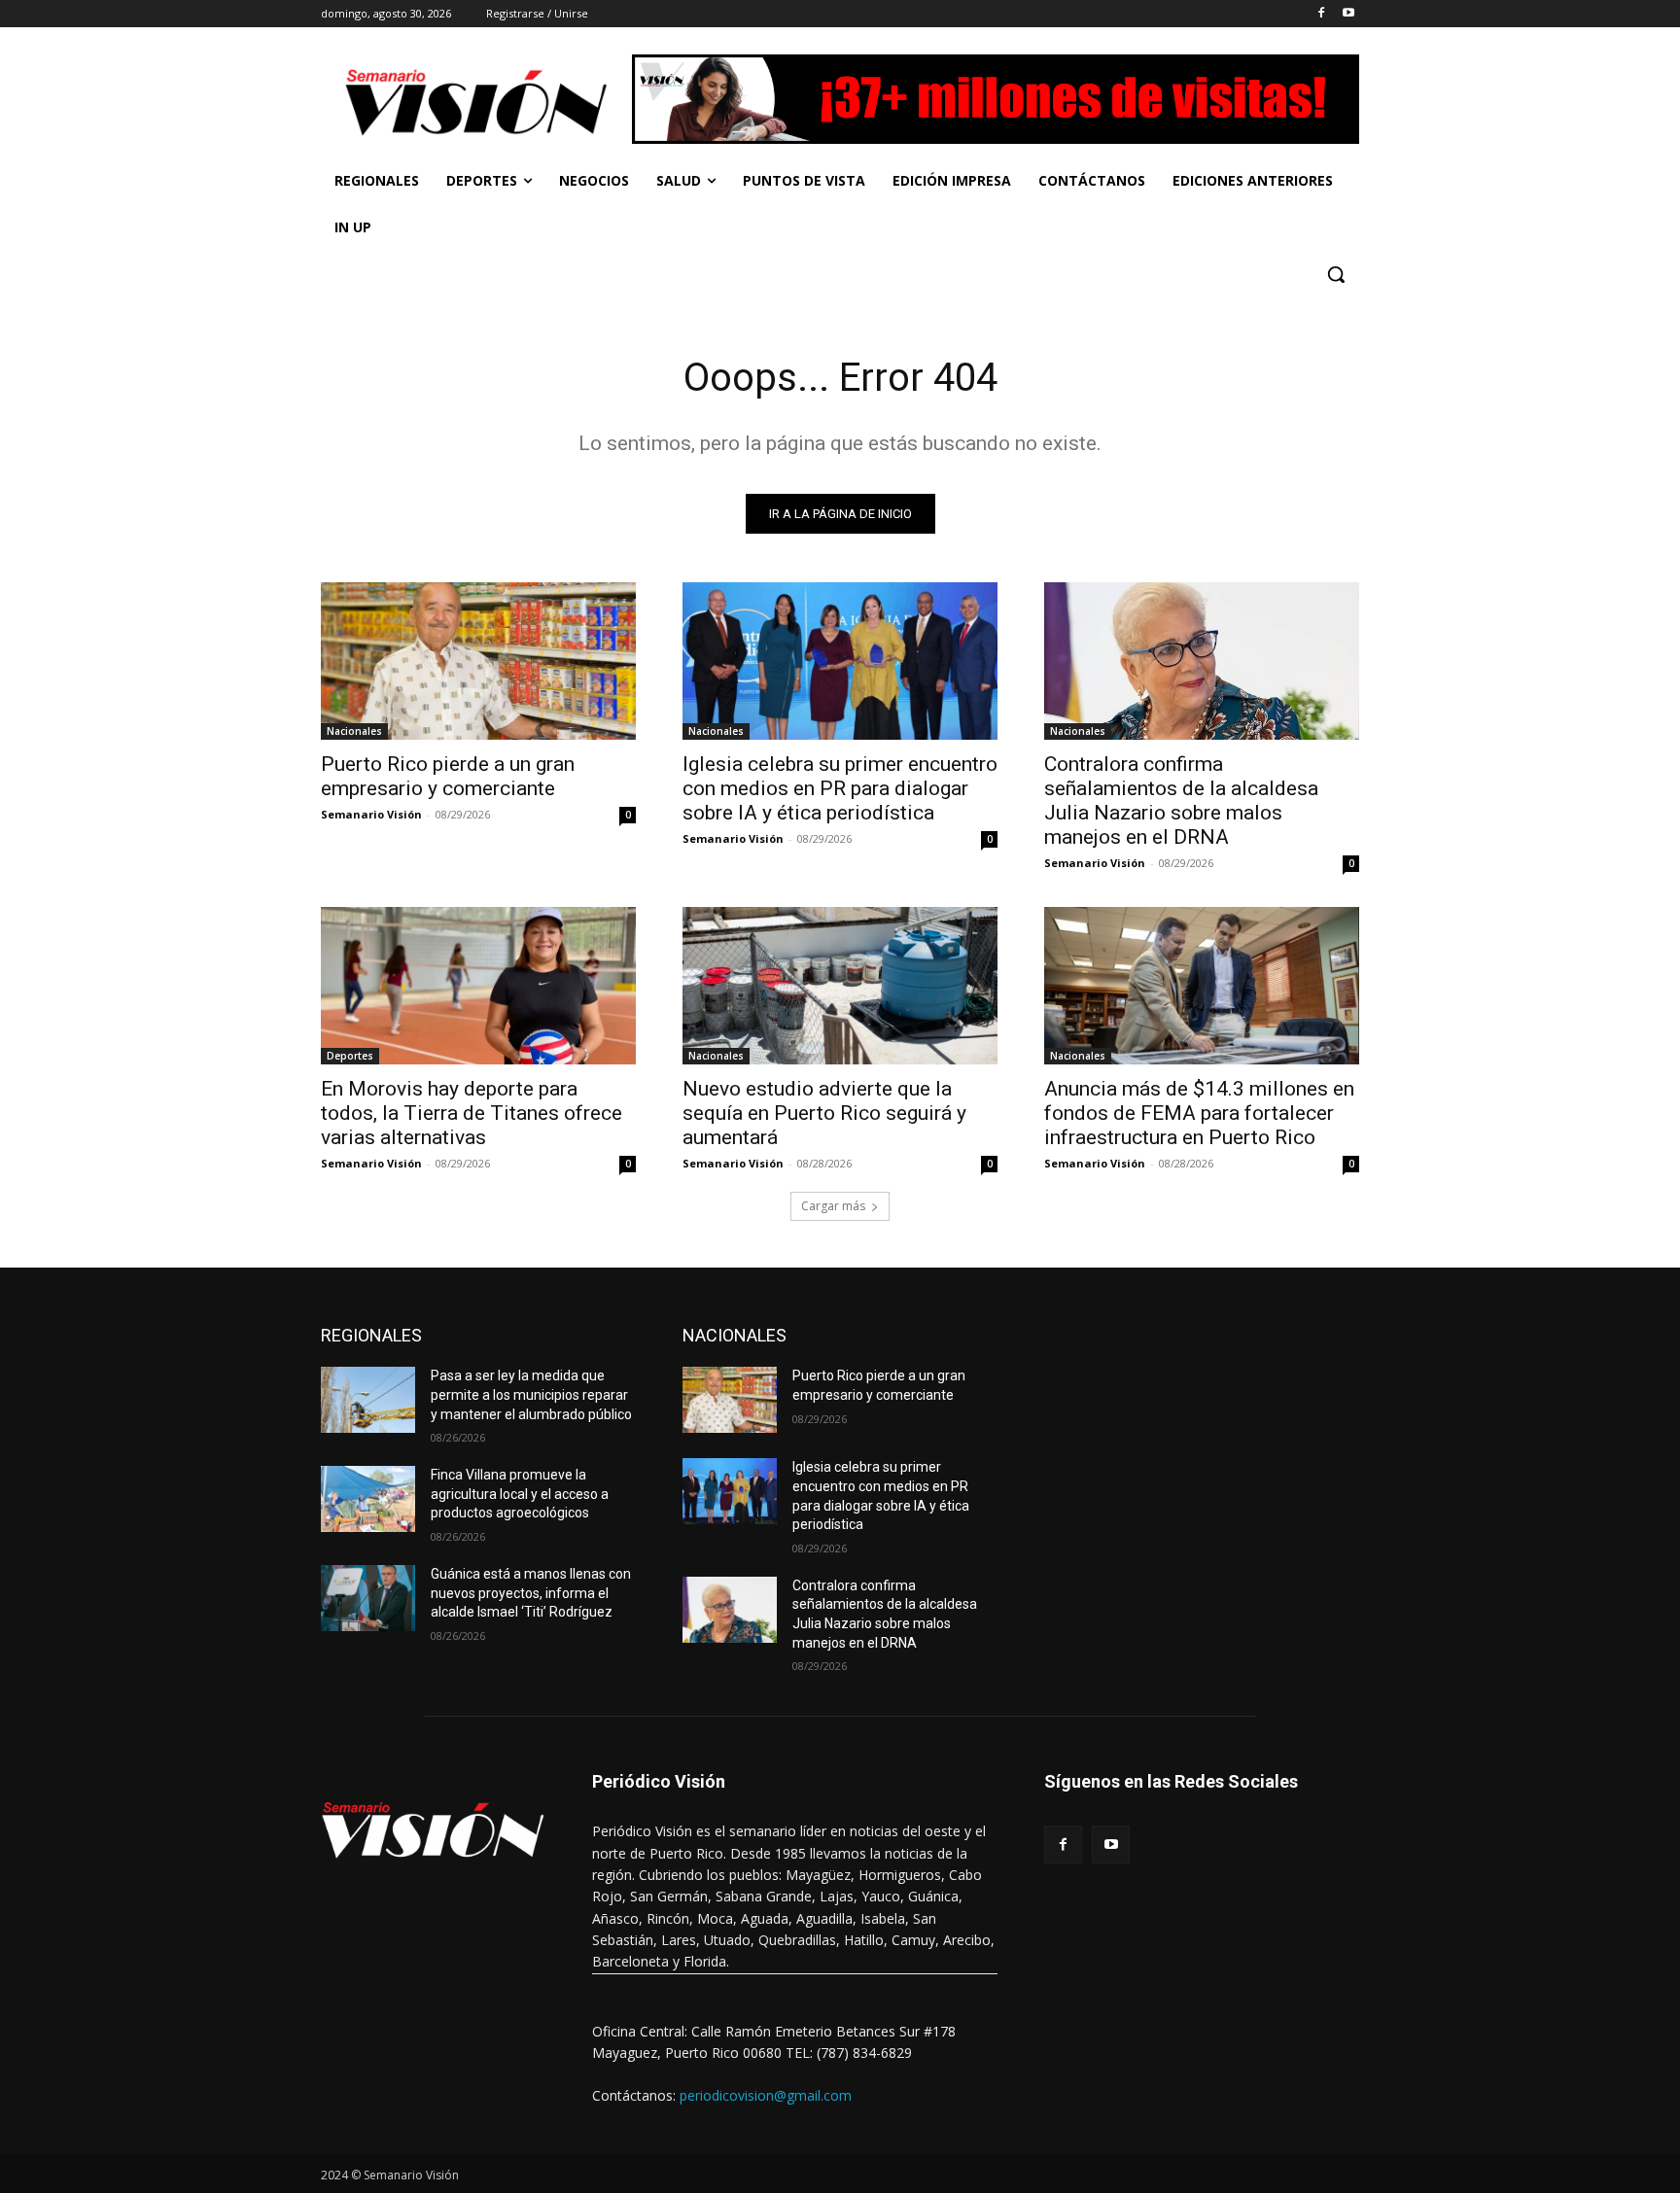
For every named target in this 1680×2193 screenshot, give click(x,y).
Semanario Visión (371, 814)
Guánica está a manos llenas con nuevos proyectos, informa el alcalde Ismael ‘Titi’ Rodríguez (531, 1593)
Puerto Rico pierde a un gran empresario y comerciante (448, 776)
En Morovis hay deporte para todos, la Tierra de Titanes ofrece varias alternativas (472, 1113)
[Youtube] (1348, 14)
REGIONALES (371, 1335)
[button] (1336, 274)
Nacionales (354, 731)
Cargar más (833, 1206)
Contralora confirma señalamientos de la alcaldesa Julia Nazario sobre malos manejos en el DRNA (1181, 801)
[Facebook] (1321, 14)
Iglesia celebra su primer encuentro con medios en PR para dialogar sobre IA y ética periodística (840, 788)
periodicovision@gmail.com (766, 2095)
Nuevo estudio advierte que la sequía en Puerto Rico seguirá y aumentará (824, 1113)
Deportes (350, 1056)
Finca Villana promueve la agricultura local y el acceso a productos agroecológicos (520, 1494)
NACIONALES (735, 1335)
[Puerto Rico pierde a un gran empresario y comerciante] (478, 661)
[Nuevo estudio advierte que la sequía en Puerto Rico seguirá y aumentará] (840, 986)
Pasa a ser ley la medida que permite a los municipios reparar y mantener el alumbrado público (531, 1394)
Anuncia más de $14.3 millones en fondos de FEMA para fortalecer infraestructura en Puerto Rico (1199, 1113)
